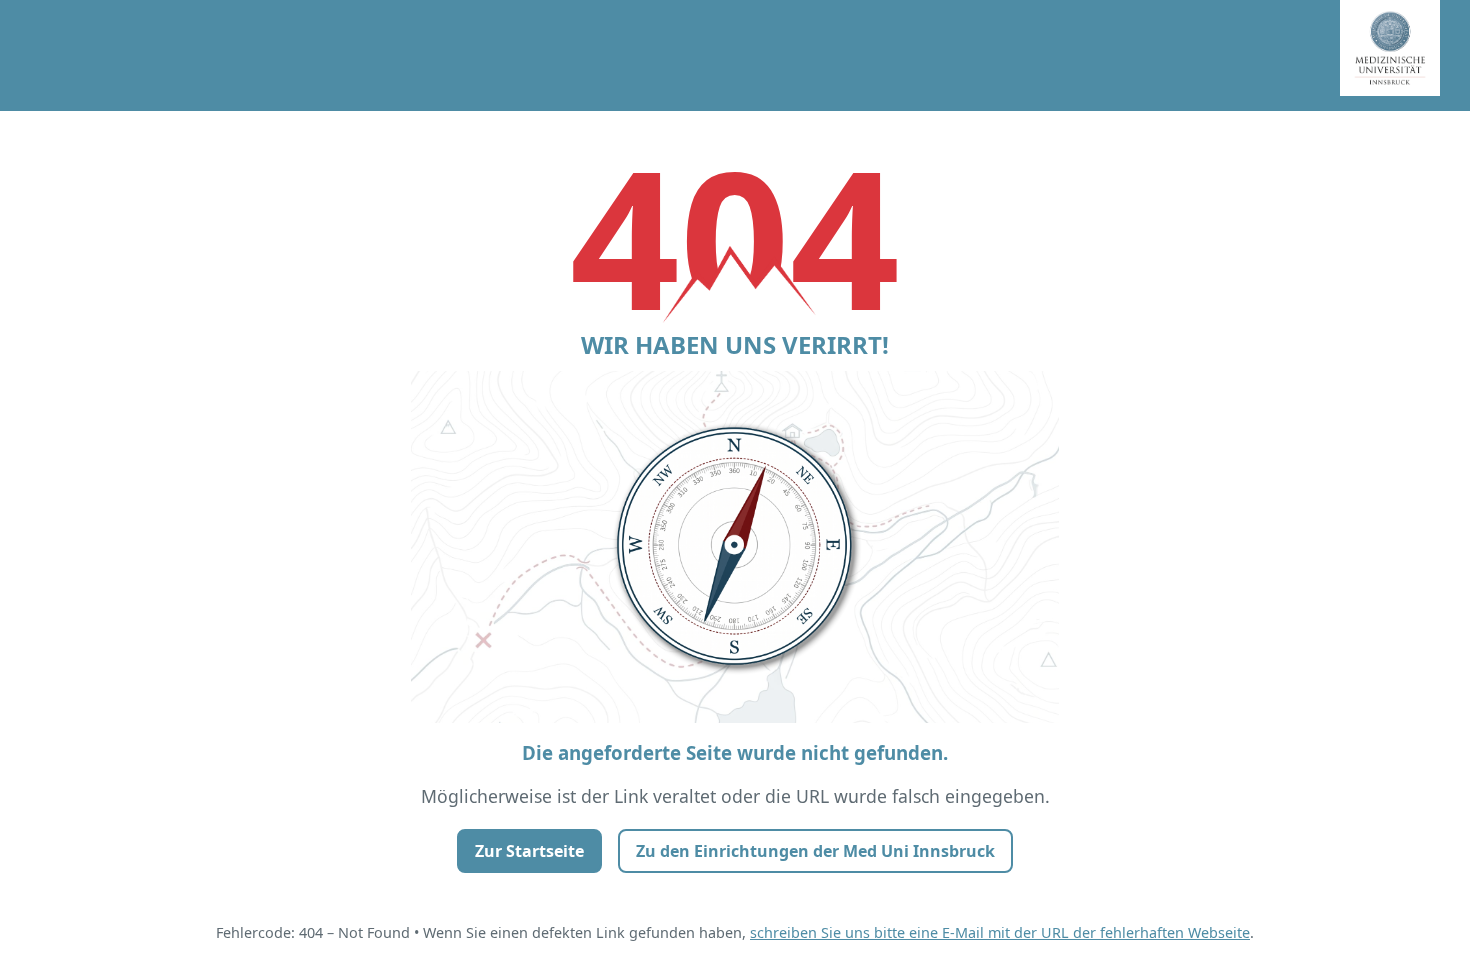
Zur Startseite (529, 851)
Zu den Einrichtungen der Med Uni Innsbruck (815, 851)
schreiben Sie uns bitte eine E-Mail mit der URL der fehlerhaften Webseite (1000, 932)
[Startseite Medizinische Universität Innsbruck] (1405, 55)
